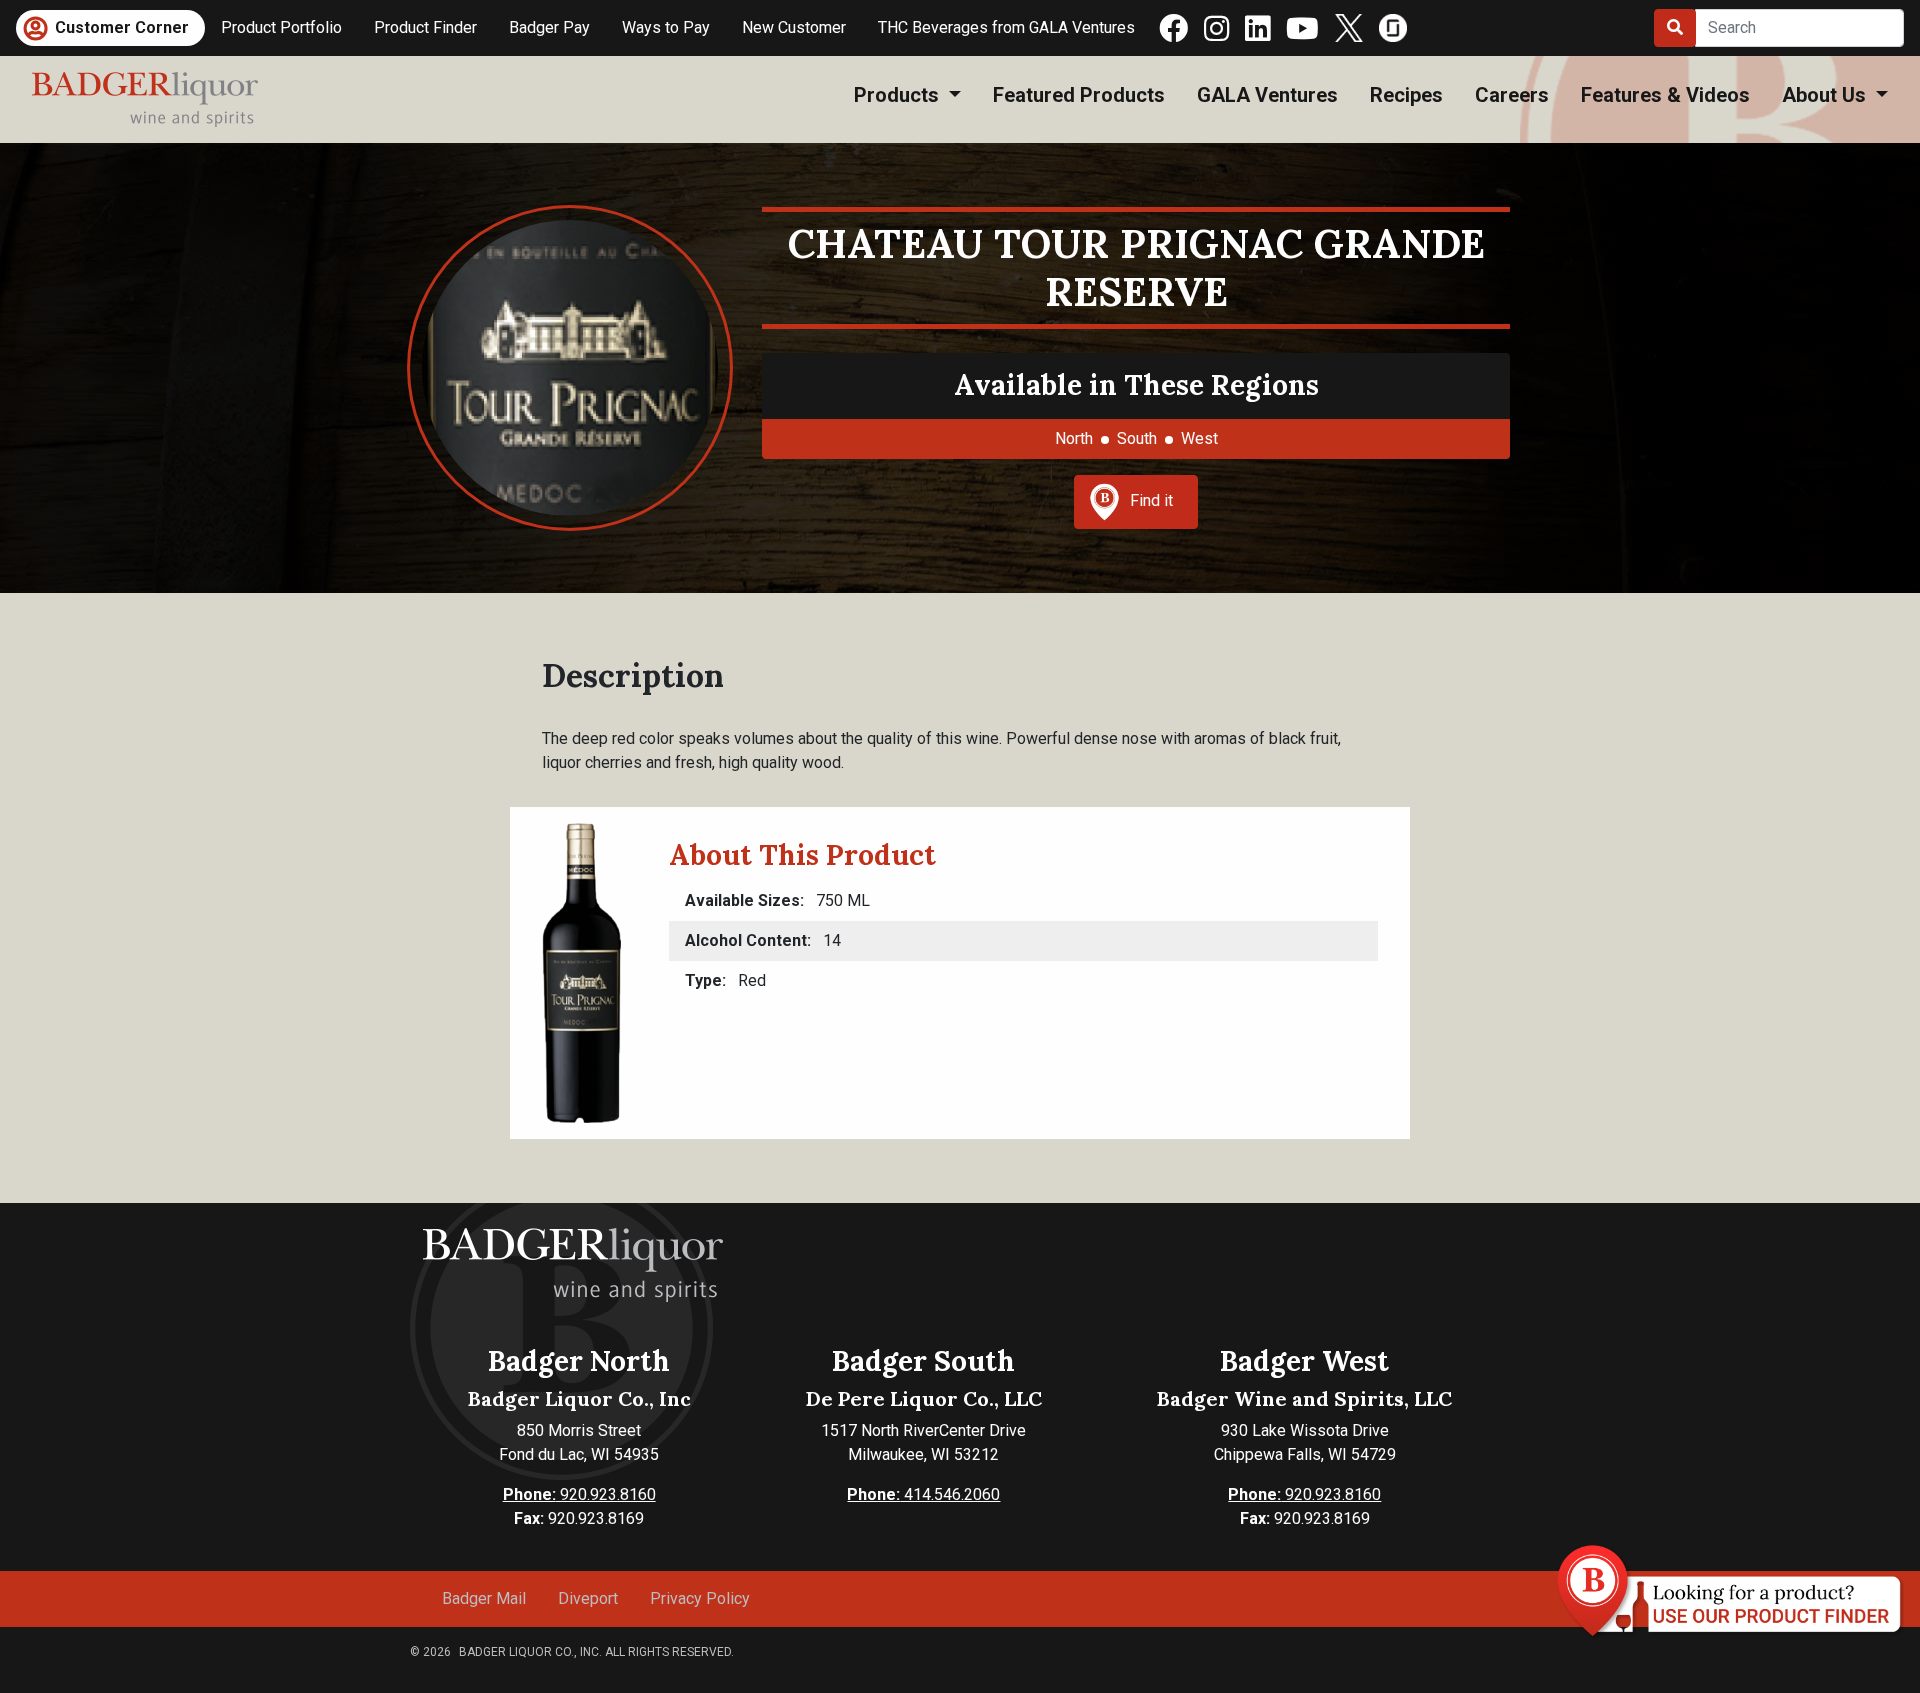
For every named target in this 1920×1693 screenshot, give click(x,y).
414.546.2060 (923, 1494)
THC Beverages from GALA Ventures (1006, 27)
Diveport (588, 1598)
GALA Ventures (1267, 95)
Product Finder (425, 27)
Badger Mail (484, 1598)
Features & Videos (1665, 95)
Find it (1151, 500)
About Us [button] (1826, 95)
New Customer (794, 27)
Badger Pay (549, 27)
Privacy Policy (700, 1598)
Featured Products (1079, 95)
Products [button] (899, 95)
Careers (1512, 95)
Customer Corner (122, 27)
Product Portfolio (281, 27)
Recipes (1406, 95)
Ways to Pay (666, 27)
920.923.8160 (579, 1494)
